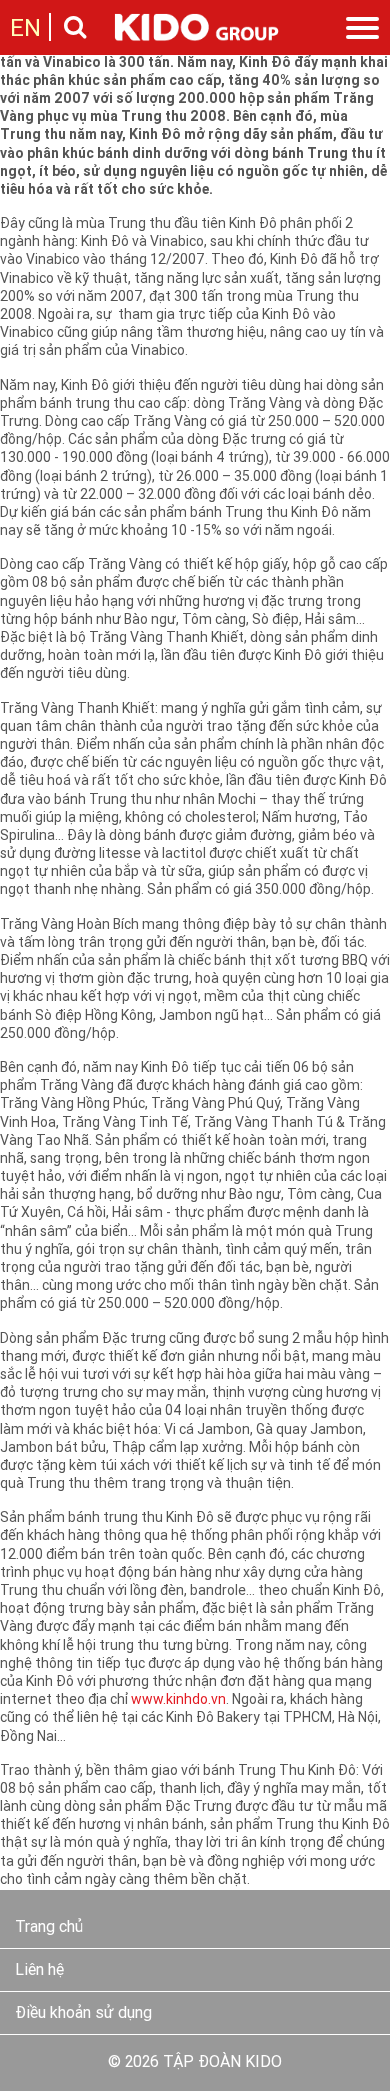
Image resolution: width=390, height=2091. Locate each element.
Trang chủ (49, 1928)
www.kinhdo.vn (178, 1700)
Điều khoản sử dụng (83, 2014)
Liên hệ (39, 1971)
